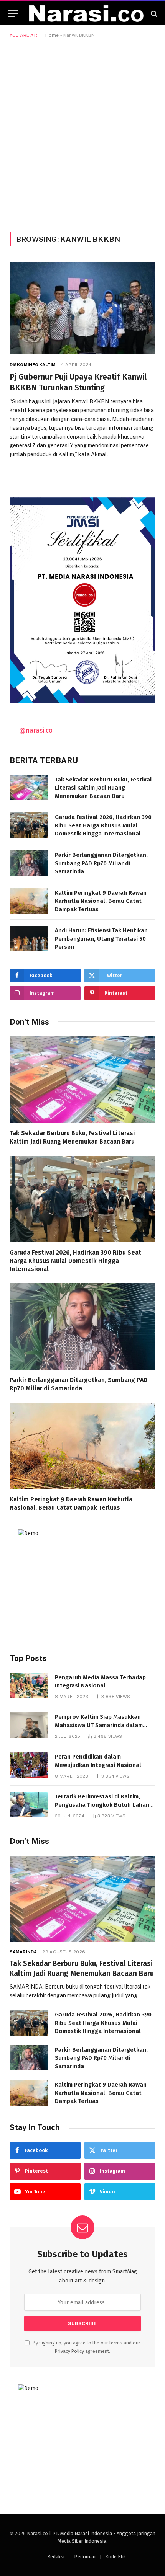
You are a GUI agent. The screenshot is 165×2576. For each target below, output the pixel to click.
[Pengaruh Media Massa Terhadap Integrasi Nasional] (29, 1686)
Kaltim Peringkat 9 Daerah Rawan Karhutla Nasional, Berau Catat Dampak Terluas (101, 901)
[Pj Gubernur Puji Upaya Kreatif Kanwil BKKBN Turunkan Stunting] (82, 308)
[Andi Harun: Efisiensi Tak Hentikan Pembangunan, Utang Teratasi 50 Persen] (29, 939)
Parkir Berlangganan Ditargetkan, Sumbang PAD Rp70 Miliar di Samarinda (101, 863)
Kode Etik (115, 2557)
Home (52, 35)
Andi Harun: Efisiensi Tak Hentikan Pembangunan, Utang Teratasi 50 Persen (101, 939)
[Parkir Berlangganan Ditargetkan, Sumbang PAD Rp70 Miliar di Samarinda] (29, 863)
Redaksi (56, 2557)
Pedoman (85, 2557)
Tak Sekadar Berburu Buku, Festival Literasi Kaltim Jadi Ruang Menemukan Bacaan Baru (103, 788)
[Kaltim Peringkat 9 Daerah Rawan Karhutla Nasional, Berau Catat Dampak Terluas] (29, 901)
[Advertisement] (82, 134)
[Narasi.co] (86, 14)
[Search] (153, 14)
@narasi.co (36, 730)
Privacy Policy (69, 2351)
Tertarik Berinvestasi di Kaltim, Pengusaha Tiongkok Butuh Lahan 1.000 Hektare (102, 1805)
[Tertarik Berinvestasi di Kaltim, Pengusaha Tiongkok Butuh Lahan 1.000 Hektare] (29, 1805)
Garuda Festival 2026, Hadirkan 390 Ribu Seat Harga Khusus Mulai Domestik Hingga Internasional (103, 825)
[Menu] (13, 14)
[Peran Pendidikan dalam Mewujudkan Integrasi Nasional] (29, 1765)
